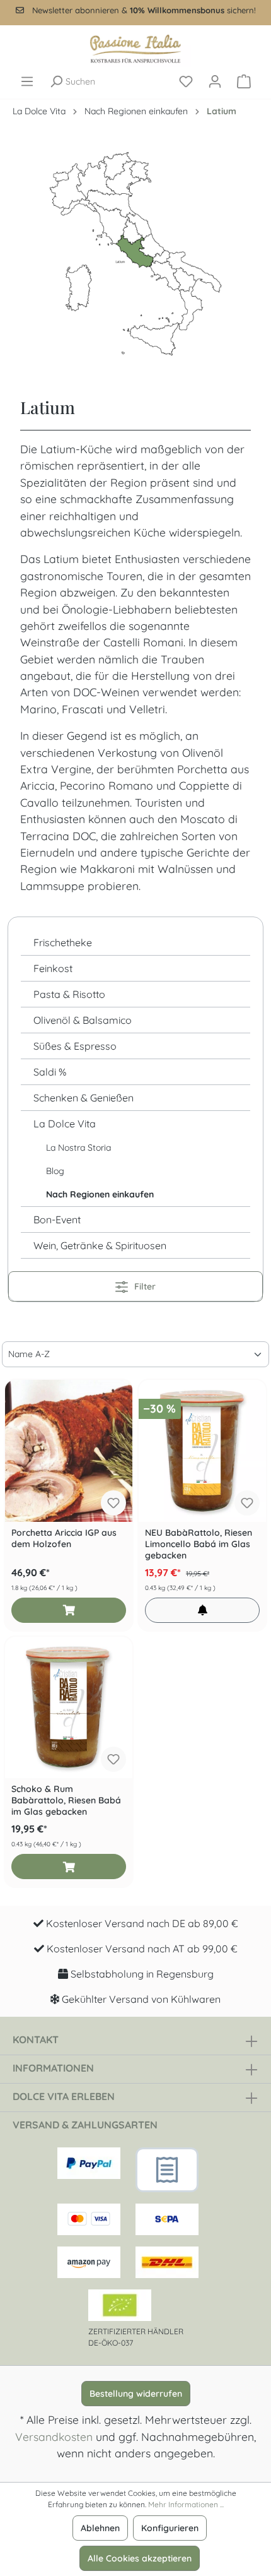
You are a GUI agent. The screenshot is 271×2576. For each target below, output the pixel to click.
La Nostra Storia (78, 1148)
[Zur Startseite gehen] (135, 49)
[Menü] (27, 81)
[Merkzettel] (186, 81)
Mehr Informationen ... (186, 2504)
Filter (144, 1286)
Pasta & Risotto (69, 994)
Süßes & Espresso (75, 1046)
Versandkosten (54, 2437)
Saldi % (50, 1072)
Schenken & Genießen (84, 1098)
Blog (55, 1171)
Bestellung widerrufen (136, 2394)
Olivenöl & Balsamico (83, 1020)
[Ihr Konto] (215, 81)
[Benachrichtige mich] (202, 1610)
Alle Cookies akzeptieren (140, 2558)
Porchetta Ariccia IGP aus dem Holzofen (64, 1538)
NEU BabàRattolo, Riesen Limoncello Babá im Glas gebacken (199, 1544)
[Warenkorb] (244, 81)
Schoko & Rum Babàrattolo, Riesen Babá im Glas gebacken (66, 1800)
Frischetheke (63, 942)
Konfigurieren (170, 2528)
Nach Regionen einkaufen (100, 1194)
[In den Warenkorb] (69, 1610)
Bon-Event (57, 1220)
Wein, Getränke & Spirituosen (100, 1245)
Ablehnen (100, 2528)
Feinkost (53, 968)
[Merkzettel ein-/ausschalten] (113, 1503)
